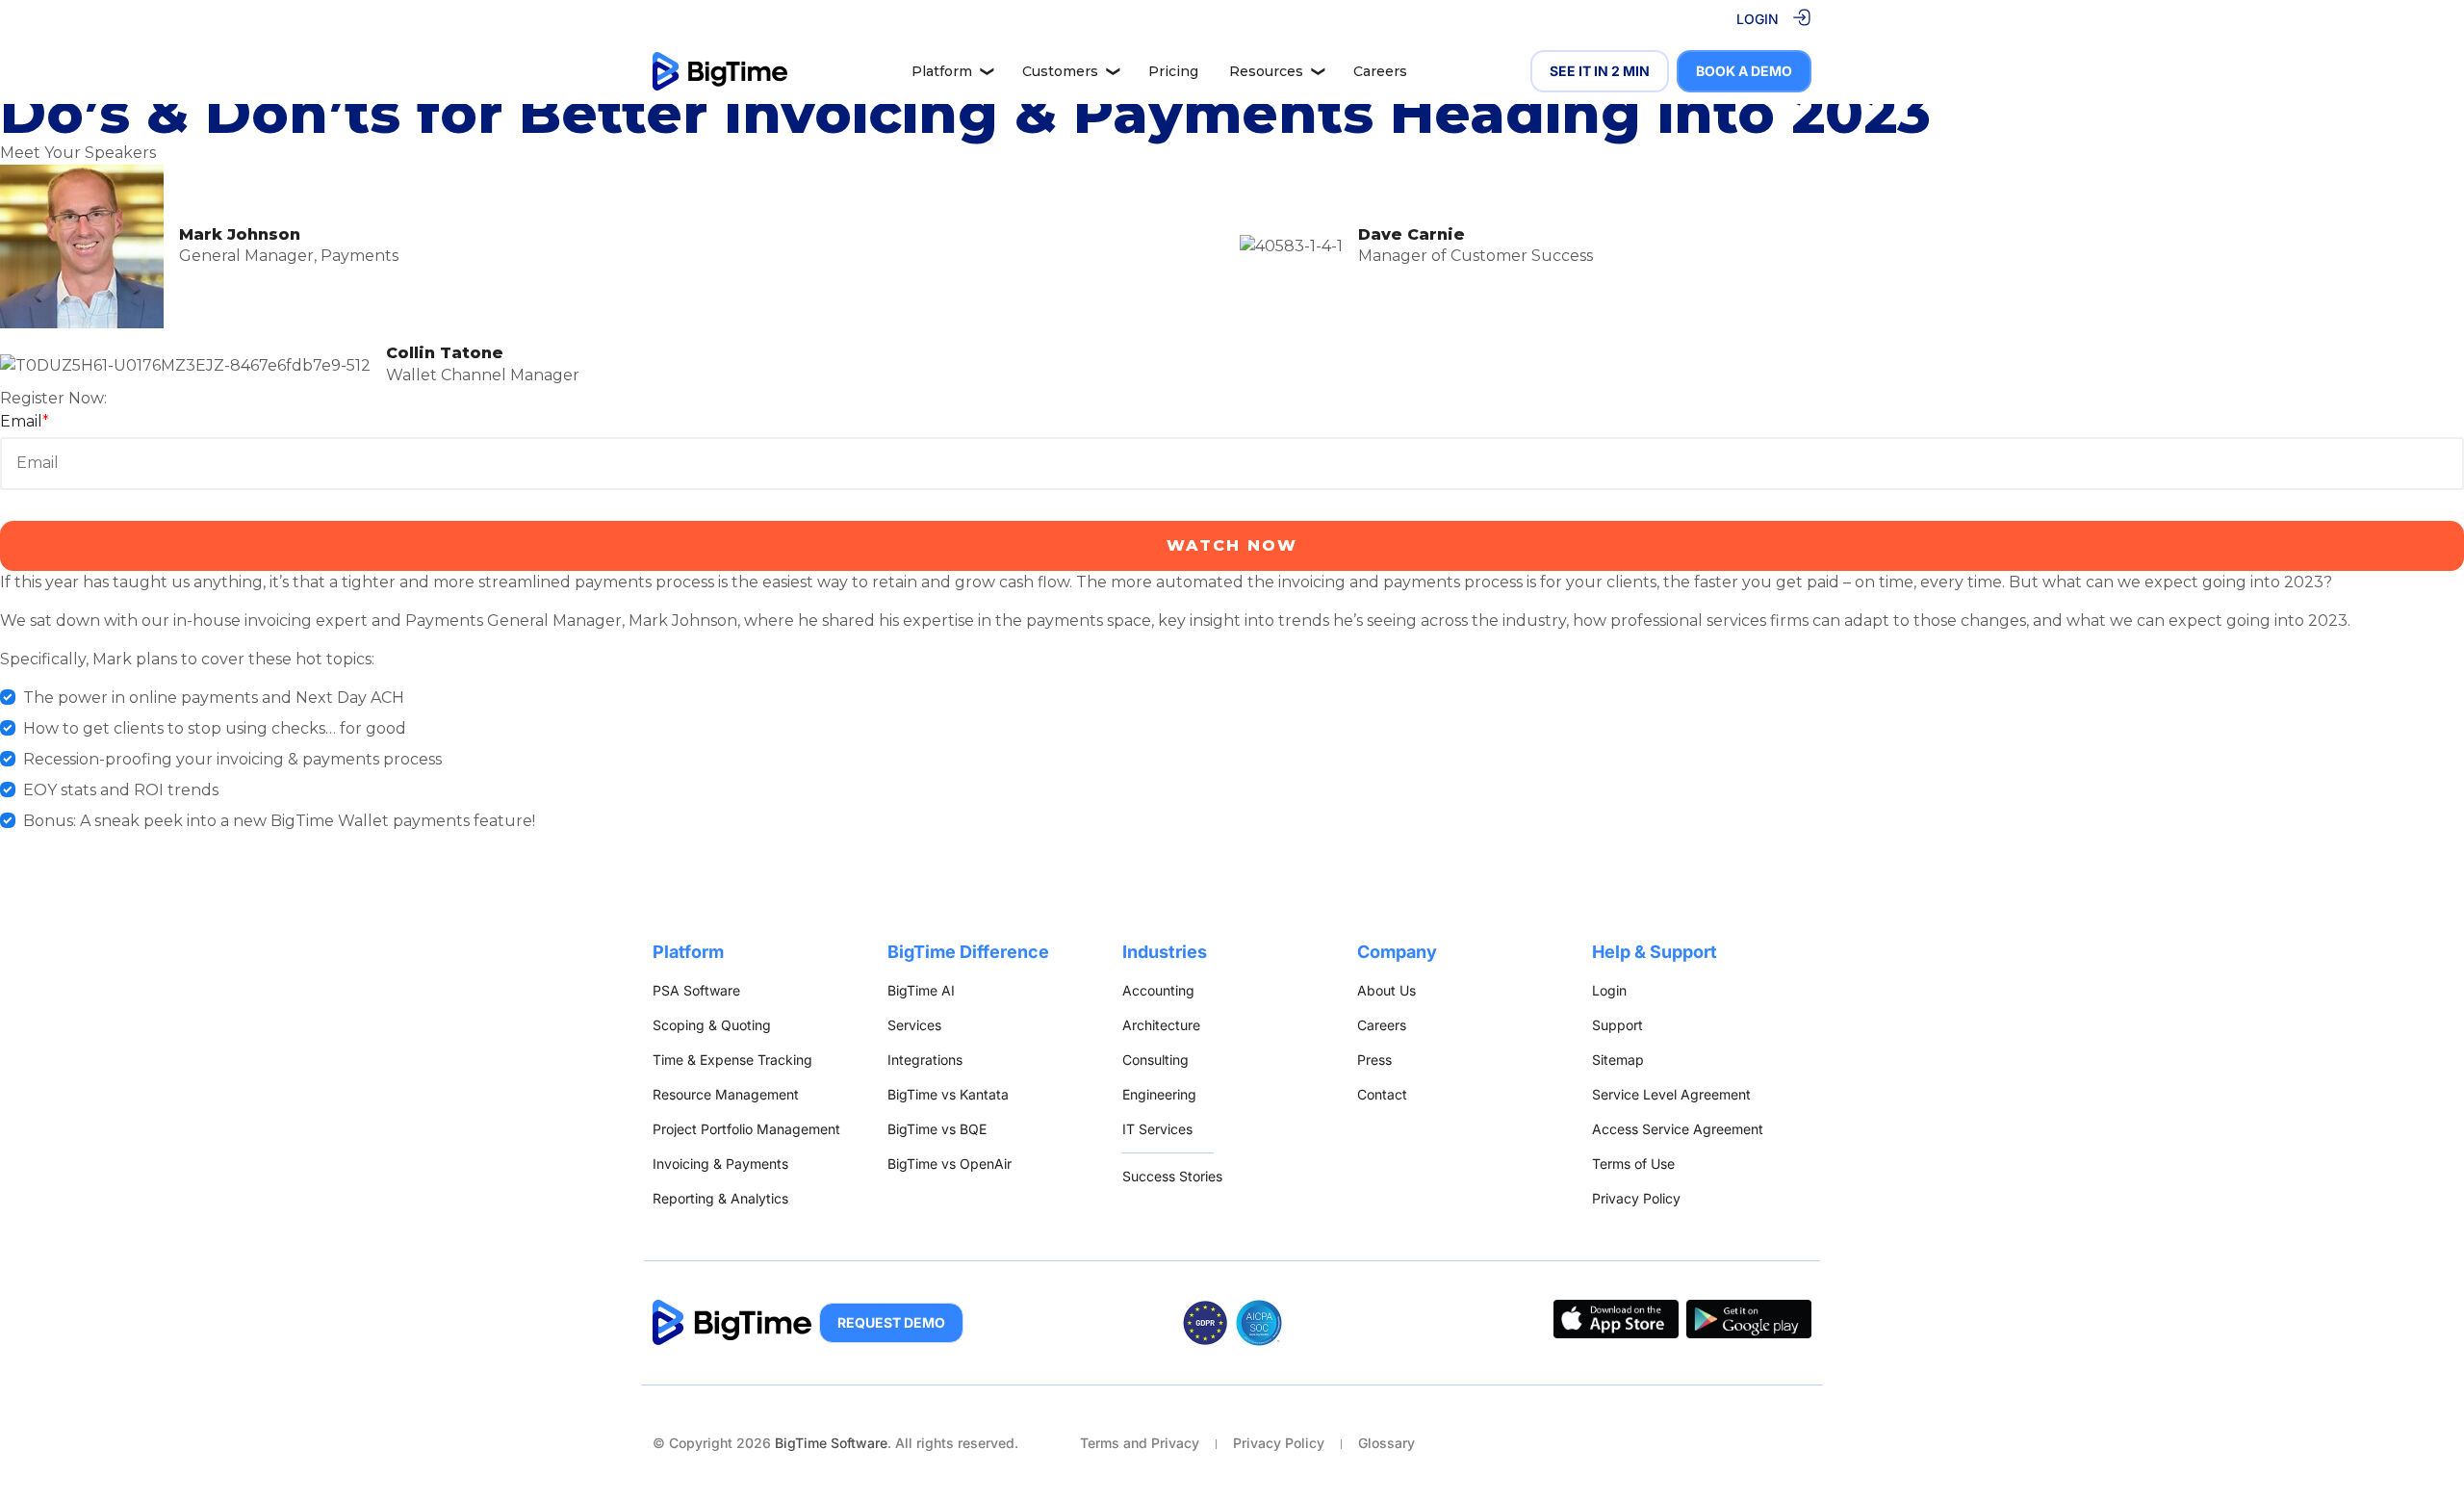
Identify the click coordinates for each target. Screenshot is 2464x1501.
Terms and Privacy (1140, 1443)
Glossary (1386, 1443)
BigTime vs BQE (937, 1129)
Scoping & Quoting (712, 1025)
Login (1609, 990)
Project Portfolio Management (746, 1129)
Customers (1071, 71)
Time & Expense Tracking (732, 1060)
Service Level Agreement (1671, 1094)
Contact (1382, 1094)
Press (1374, 1060)
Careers (1380, 71)
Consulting (1155, 1060)
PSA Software (696, 990)
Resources (1277, 71)
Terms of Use (1633, 1164)
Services (914, 1025)
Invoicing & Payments (720, 1164)
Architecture (1161, 1025)
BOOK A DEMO (1744, 71)
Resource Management (726, 1094)
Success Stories (1172, 1176)
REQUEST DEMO (891, 1322)
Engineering (1159, 1094)
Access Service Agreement (1678, 1129)
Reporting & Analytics (720, 1198)
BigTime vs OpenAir (950, 1164)
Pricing (1173, 71)
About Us (1386, 990)
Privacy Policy (1636, 1198)
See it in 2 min (1600, 71)
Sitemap (1618, 1060)
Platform (953, 71)
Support (1617, 1025)
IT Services (1157, 1129)
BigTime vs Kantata (948, 1094)
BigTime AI (921, 990)
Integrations (925, 1060)
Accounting (1158, 990)
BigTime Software (831, 1443)
